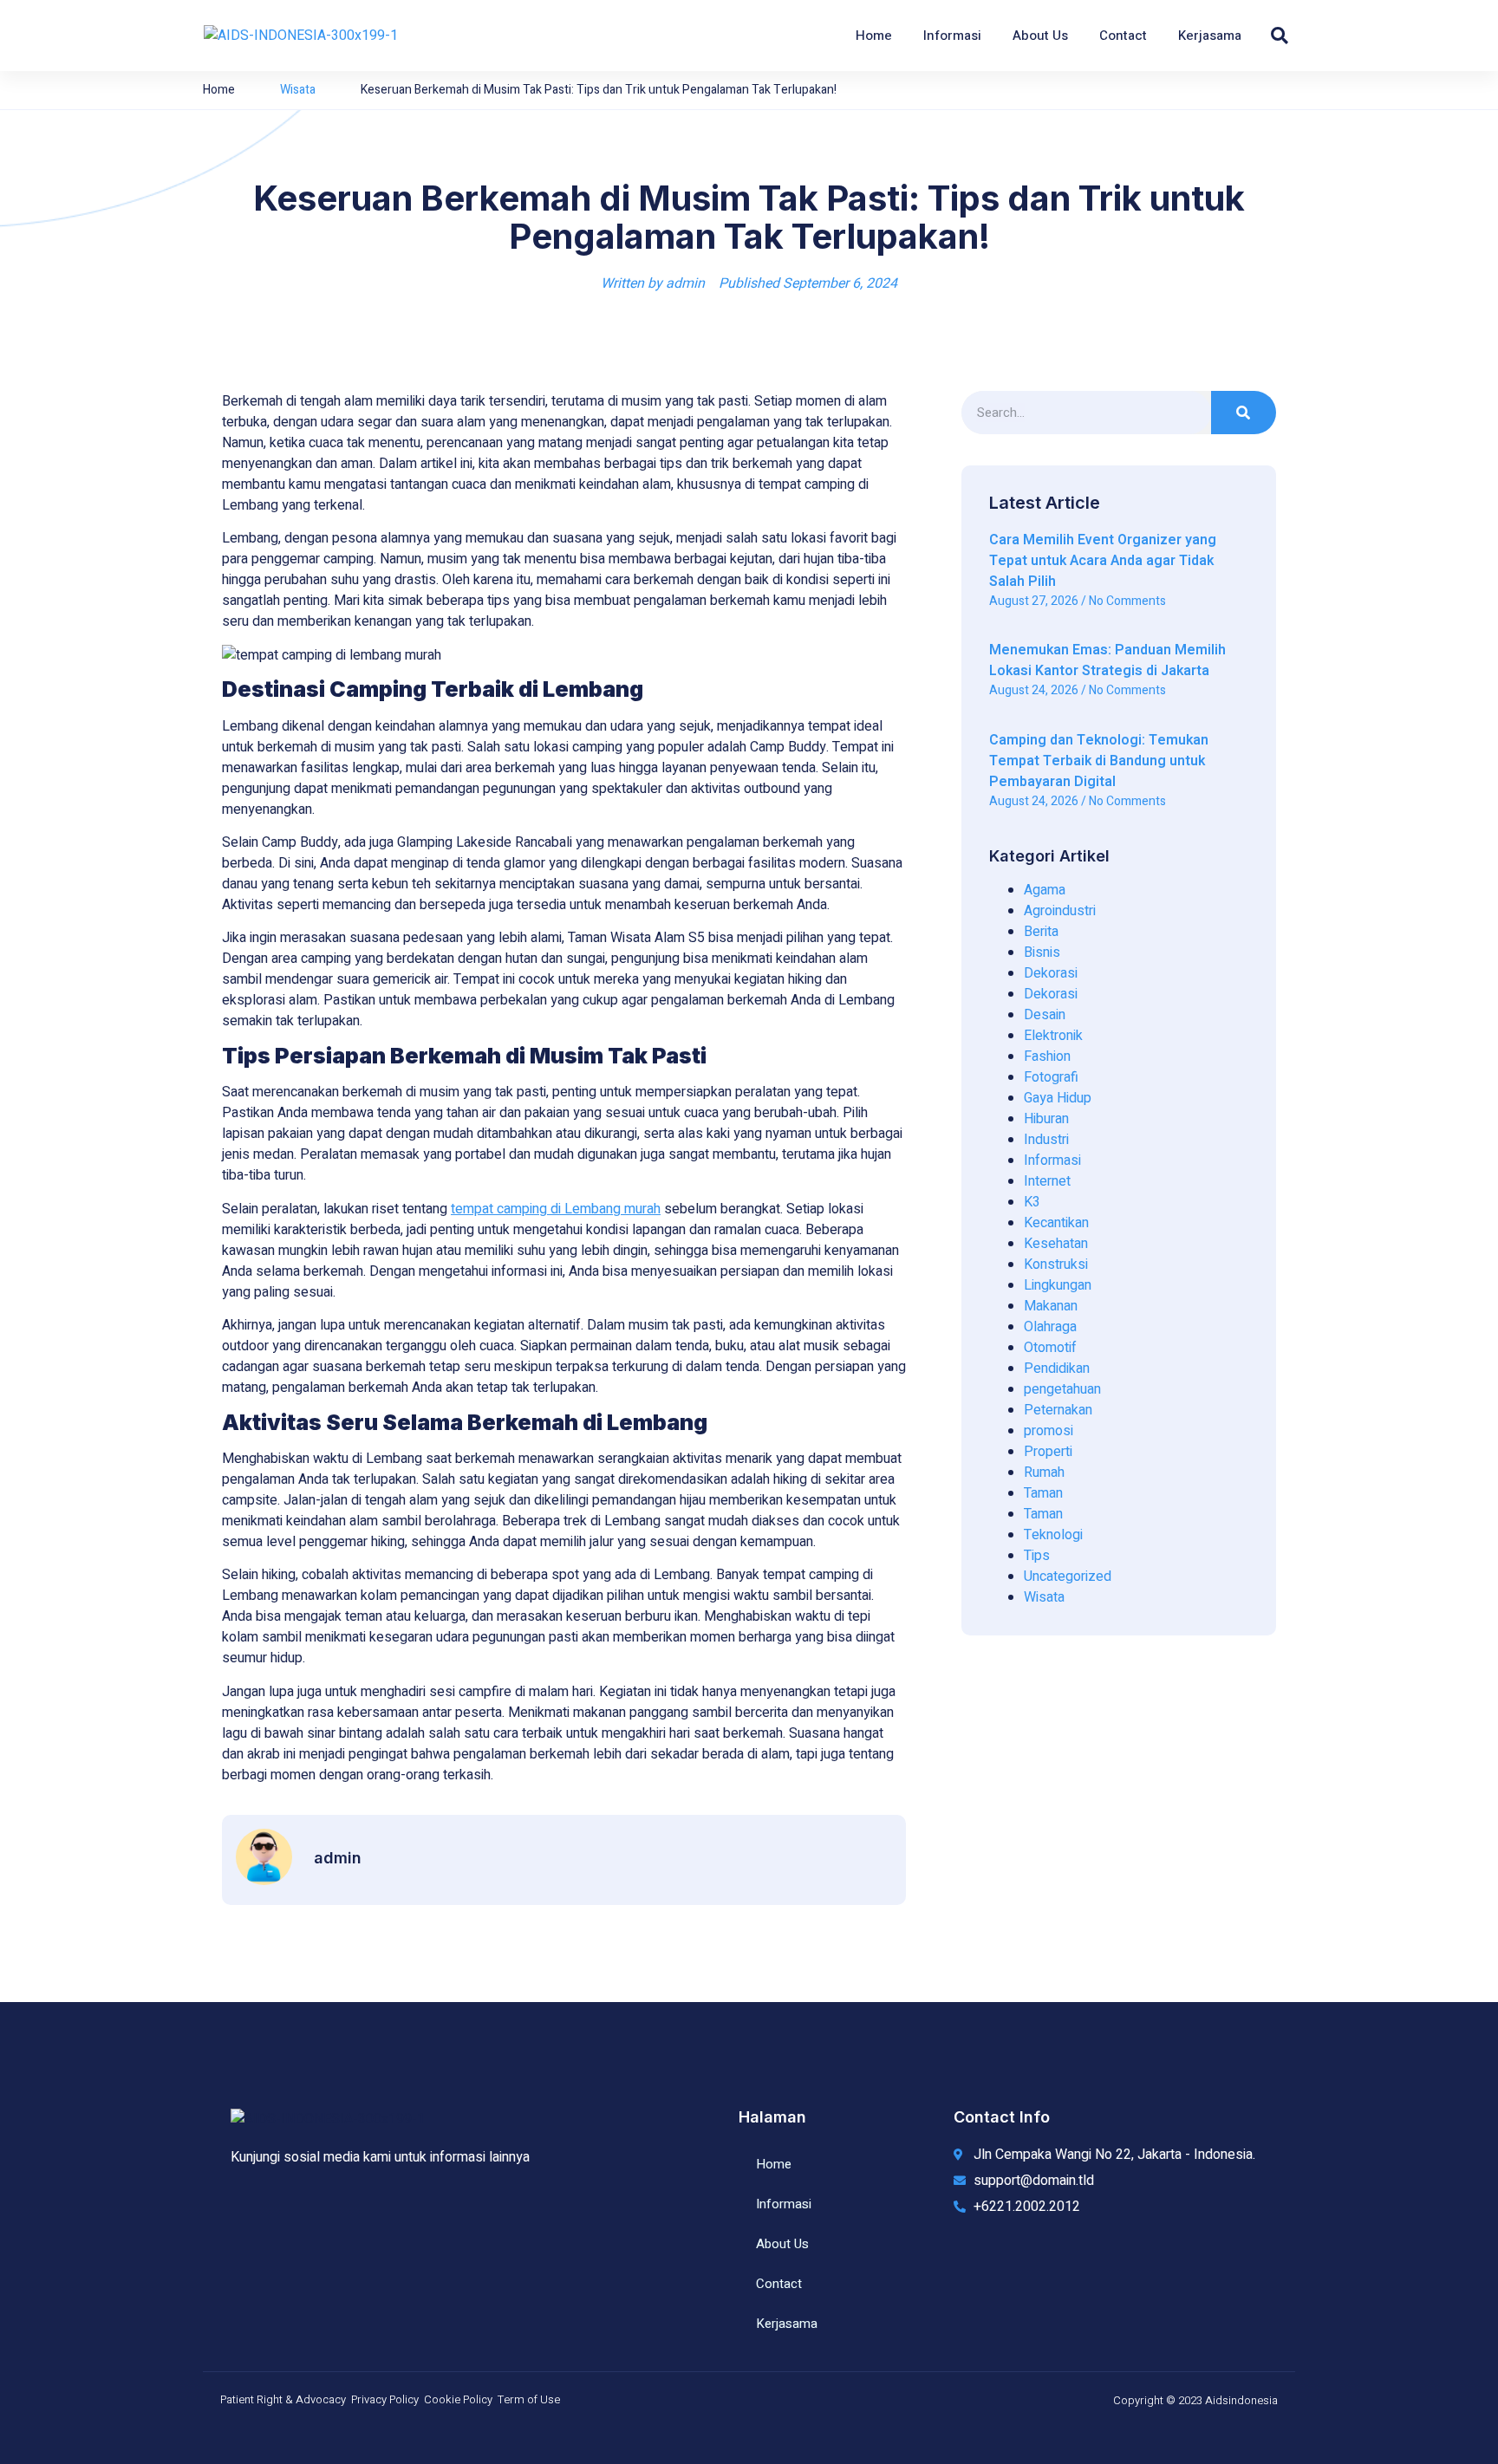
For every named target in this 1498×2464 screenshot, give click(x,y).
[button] (1280, 36)
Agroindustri (1060, 911)
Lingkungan (1058, 1285)
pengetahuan (1062, 1389)
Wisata (298, 90)
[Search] (1244, 413)
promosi (1049, 1431)
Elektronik (1053, 1036)
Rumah (1044, 1473)
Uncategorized (1068, 1577)
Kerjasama (1210, 36)
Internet (1047, 1181)
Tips (1037, 1556)
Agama (1045, 890)
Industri (1046, 1140)
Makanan (1051, 1306)
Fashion (1047, 1056)
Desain (1045, 1015)
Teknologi (1053, 1535)
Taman (1043, 1493)
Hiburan (1046, 1119)
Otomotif (1050, 1348)
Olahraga (1050, 1327)
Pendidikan (1057, 1369)
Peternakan (1058, 1410)
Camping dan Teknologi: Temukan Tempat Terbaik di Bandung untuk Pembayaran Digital (1099, 761)
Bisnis (1042, 952)
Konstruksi (1056, 1265)
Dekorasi (1051, 973)
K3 (1032, 1202)
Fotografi (1051, 1077)
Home (874, 36)
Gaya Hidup (1058, 1098)
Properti (1048, 1452)
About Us (1040, 36)
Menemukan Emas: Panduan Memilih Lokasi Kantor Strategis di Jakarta (1107, 660)
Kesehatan (1056, 1244)
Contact (1123, 36)
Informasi (952, 36)
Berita (1041, 932)
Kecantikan (1056, 1223)
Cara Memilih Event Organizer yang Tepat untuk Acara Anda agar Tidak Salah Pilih (1103, 561)
